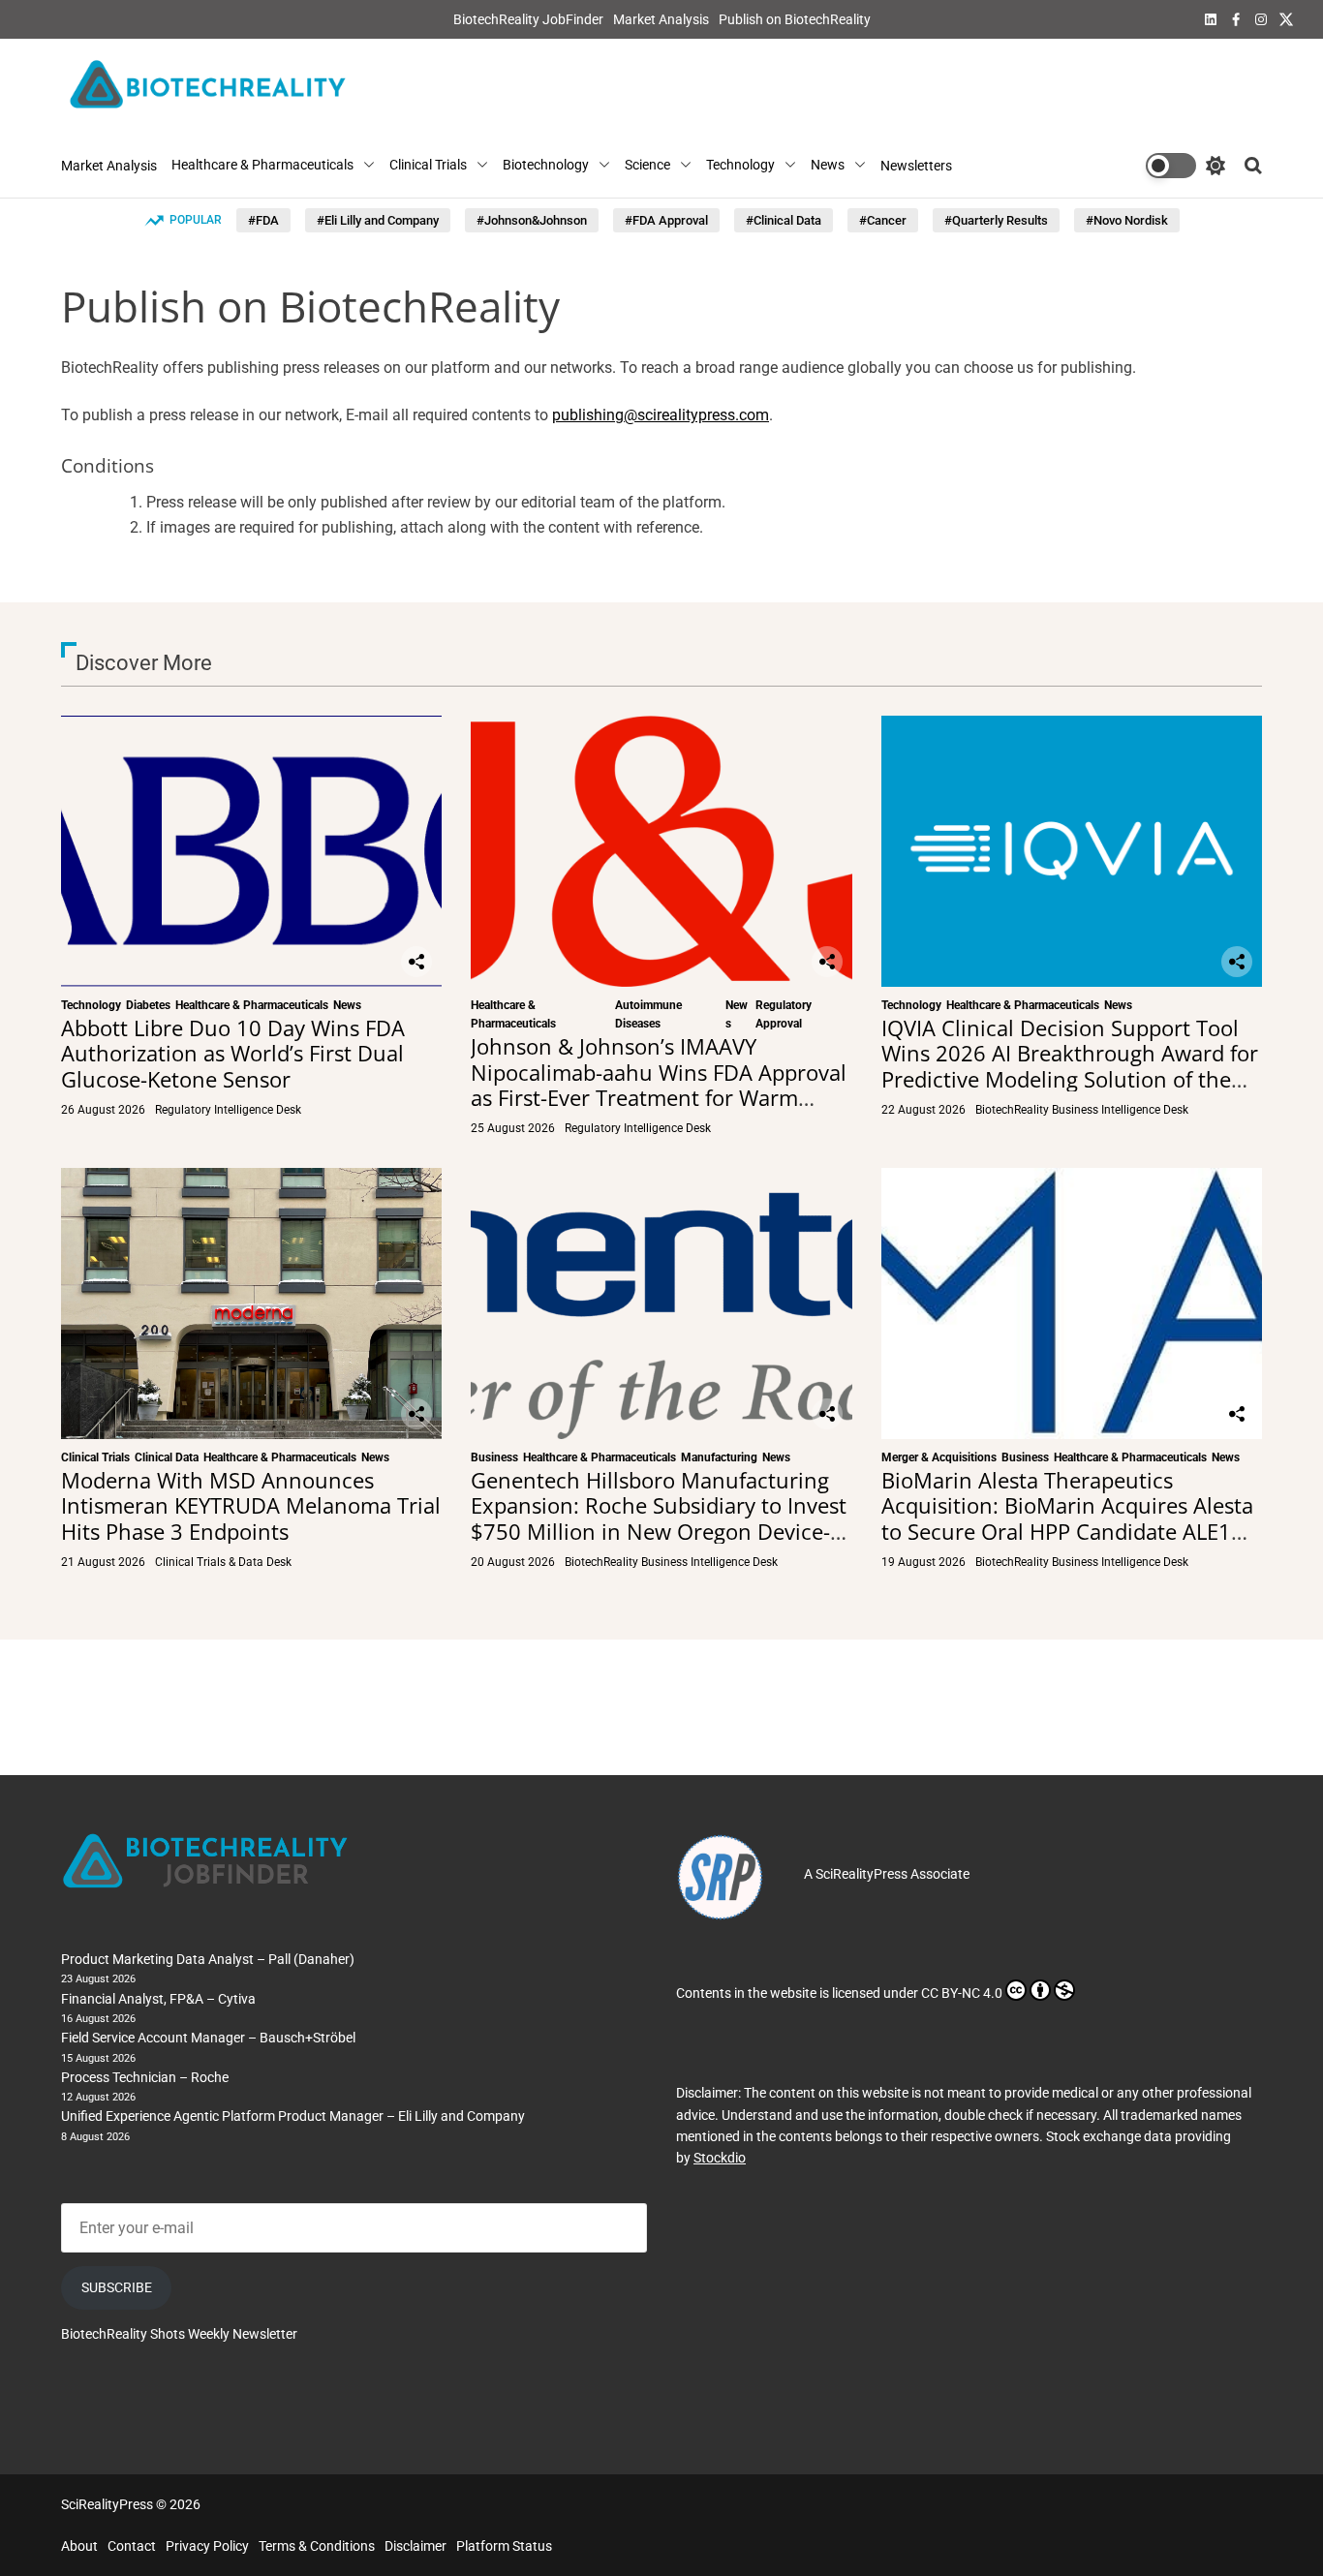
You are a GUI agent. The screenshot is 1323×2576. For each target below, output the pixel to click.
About (79, 2546)
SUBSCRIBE (117, 2287)
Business (494, 1457)
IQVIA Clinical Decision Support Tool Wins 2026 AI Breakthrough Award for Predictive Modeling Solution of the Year (1070, 1066)
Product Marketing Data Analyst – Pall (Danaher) (208, 1959)
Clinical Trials (428, 166)
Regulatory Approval (784, 1014)
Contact (132, 2546)
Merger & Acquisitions (939, 1457)
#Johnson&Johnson (532, 220)
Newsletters (916, 166)
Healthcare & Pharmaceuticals (262, 166)
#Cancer (883, 220)
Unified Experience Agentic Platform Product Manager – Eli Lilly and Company (293, 2116)
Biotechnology (546, 166)
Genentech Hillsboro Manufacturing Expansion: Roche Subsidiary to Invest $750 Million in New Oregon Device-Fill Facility (659, 1518)
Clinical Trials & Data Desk (223, 1562)
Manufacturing (719, 1457)
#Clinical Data (784, 220)
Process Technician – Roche (145, 2077)
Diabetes (148, 1005)
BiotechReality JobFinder (528, 19)
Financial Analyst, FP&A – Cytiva (158, 1999)
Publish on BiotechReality (795, 19)
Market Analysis (661, 19)
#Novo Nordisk (1127, 220)
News (828, 166)
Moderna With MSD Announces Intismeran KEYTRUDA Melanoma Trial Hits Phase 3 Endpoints (251, 1505)
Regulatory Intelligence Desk (228, 1110)
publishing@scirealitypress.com (661, 416)
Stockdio (720, 2158)
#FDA (263, 220)
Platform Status (504, 2546)
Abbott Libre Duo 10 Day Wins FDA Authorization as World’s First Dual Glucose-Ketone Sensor (233, 1053)
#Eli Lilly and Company (378, 220)
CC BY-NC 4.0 (962, 1993)
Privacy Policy (207, 2546)
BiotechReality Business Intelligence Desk (1082, 1110)
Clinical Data (167, 1457)
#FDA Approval (666, 220)
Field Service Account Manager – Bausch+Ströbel (208, 2038)
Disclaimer (415, 2546)
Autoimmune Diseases (648, 1014)
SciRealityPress (861, 1874)
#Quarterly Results (996, 220)
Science (647, 166)
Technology (740, 166)
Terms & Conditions (317, 2546)
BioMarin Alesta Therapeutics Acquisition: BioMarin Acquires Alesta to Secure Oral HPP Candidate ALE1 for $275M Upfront (1067, 1518)
